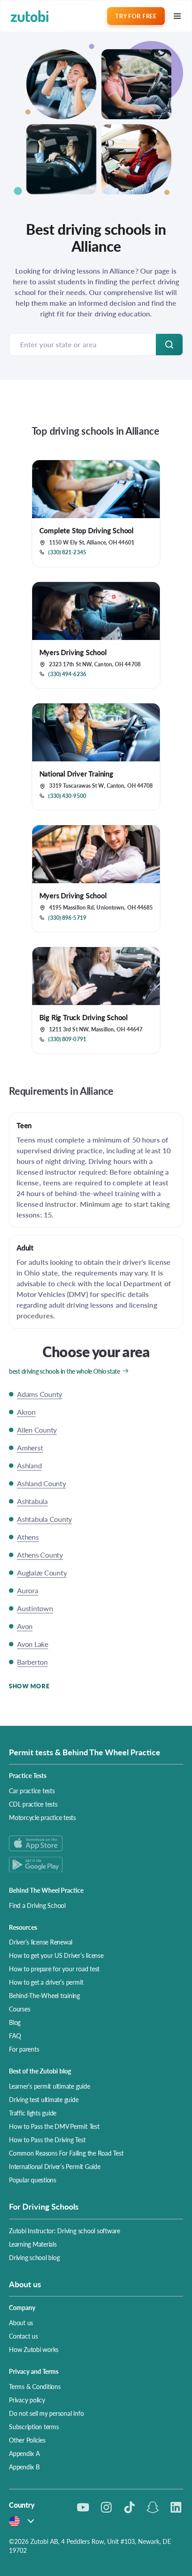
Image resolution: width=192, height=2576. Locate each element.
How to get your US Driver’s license (56, 1955)
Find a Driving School (37, 1905)
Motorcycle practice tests (42, 1817)
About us (21, 2323)
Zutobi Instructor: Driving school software (65, 2231)
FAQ (15, 2036)
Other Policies (27, 2440)
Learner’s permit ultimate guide (50, 2086)
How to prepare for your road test (54, 1969)
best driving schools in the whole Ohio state (65, 1371)
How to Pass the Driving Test (47, 2140)
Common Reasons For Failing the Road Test (66, 2153)
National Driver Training (76, 774)
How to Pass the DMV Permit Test (54, 2126)
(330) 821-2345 (67, 553)
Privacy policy (27, 2400)
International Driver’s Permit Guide (55, 2166)
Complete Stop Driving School (86, 530)
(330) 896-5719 (67, 918)
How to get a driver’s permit (46, 1982)
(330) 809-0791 (67, 1039)
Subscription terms (34, 2426)
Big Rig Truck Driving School (83, 1017)
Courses (19, 2009)
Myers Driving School (73, 652)
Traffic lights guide (33, 2113)
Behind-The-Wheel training (44, 1995)
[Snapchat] (153, 2507)
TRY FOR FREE (136, 16)
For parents (24, 2049)
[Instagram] (106, 2507)
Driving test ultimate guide (44, 2099)
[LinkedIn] (176, 2507)
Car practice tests (32, 1791)
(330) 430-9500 (67, 796)
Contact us (23, 2336)
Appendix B (24, 2467)
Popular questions (33, 2180)
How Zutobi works (34, 2349)
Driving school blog (34, 2257)
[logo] (30, 16)
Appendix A (24, 2453)
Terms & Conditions (35, 2386)
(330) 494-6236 (67, 674)
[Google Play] (96, 1864)
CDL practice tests (33, 1804)
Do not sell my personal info (46, 2413)
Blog (15, 2022)
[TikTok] (129, 2507)
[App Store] (96, 1843)
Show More (29, 1686)
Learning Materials (33, 2244)
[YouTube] (83, 2507)
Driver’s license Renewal (41, 1942)
